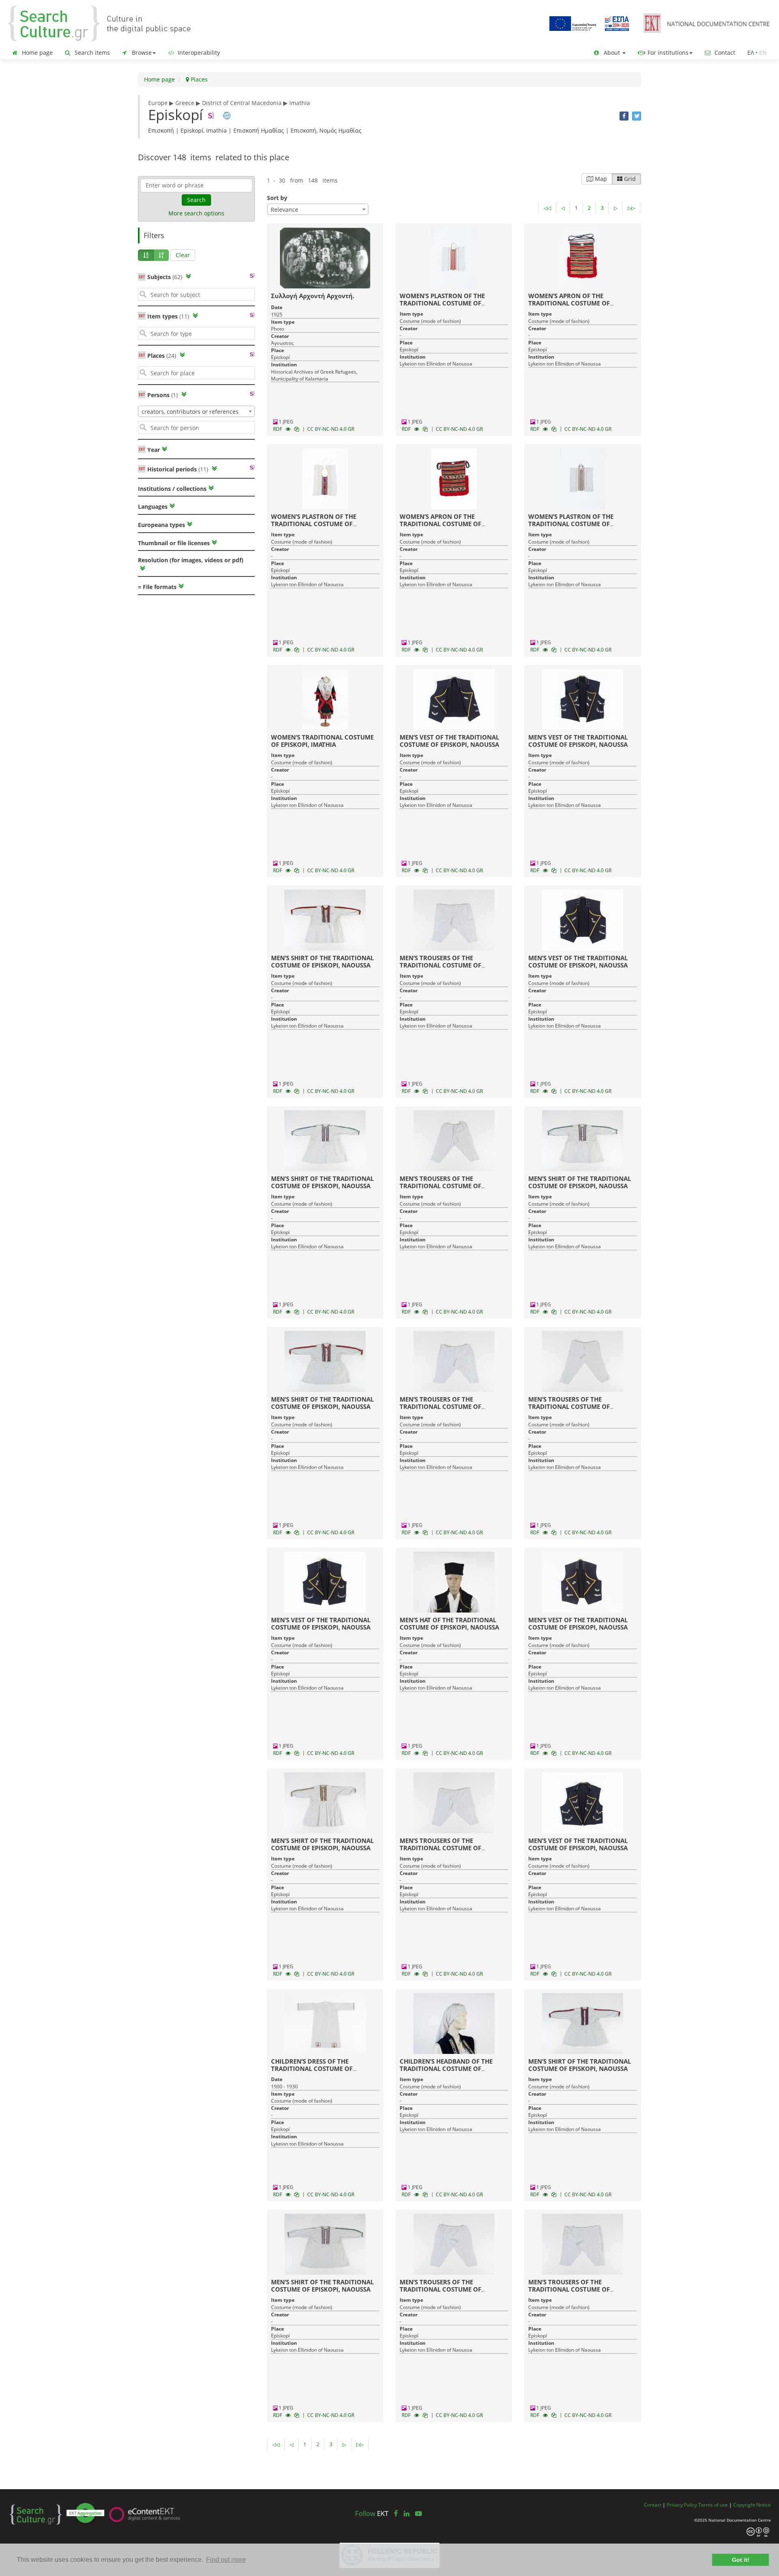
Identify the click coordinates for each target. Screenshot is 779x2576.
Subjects (165, 277)
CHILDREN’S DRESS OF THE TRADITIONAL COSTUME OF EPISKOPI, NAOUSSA (312, 2069)
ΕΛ (751, 53)
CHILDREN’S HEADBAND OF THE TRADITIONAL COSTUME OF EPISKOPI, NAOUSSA (446, 2069)
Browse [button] (141, 53)
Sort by (277, 198)
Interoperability (198, 53)
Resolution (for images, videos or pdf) (191, 560)
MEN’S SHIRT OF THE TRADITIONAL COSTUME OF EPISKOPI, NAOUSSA (322, 961)
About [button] (612, 53)
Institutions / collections (172, 489)
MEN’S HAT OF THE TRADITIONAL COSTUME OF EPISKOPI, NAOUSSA (449, 1623)
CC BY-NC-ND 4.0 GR (331, 429)
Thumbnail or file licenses (174, 543)
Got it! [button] (741, 2560)
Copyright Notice (752, 2505)
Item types (168, 316)
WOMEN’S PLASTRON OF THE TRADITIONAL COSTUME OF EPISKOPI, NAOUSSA (442, 303)
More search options (196, 213)
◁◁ (547, 208)
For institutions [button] (667, 53)
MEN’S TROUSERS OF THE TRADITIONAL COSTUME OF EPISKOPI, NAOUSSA (440, 965)
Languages (153, 506)
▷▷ (631, 208)
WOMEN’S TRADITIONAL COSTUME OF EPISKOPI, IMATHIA (322, 741)
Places (198, 79)
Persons (162, 395)
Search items (91, 53)
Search (196, 200)
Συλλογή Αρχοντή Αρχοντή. (313, 296)
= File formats (157, 587)
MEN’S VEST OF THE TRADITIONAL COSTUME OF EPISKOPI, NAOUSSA (449, 741)
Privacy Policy (682, 2505)
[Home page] (105, 23)
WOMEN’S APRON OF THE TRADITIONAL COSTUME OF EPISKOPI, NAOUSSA (569, 303)
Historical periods (178, 469)
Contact (724, 53)
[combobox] (196, 411)
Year (153, 450)
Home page (37, 53)
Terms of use (713, 2505)
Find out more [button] (226, 2560)
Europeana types (161, 525)
